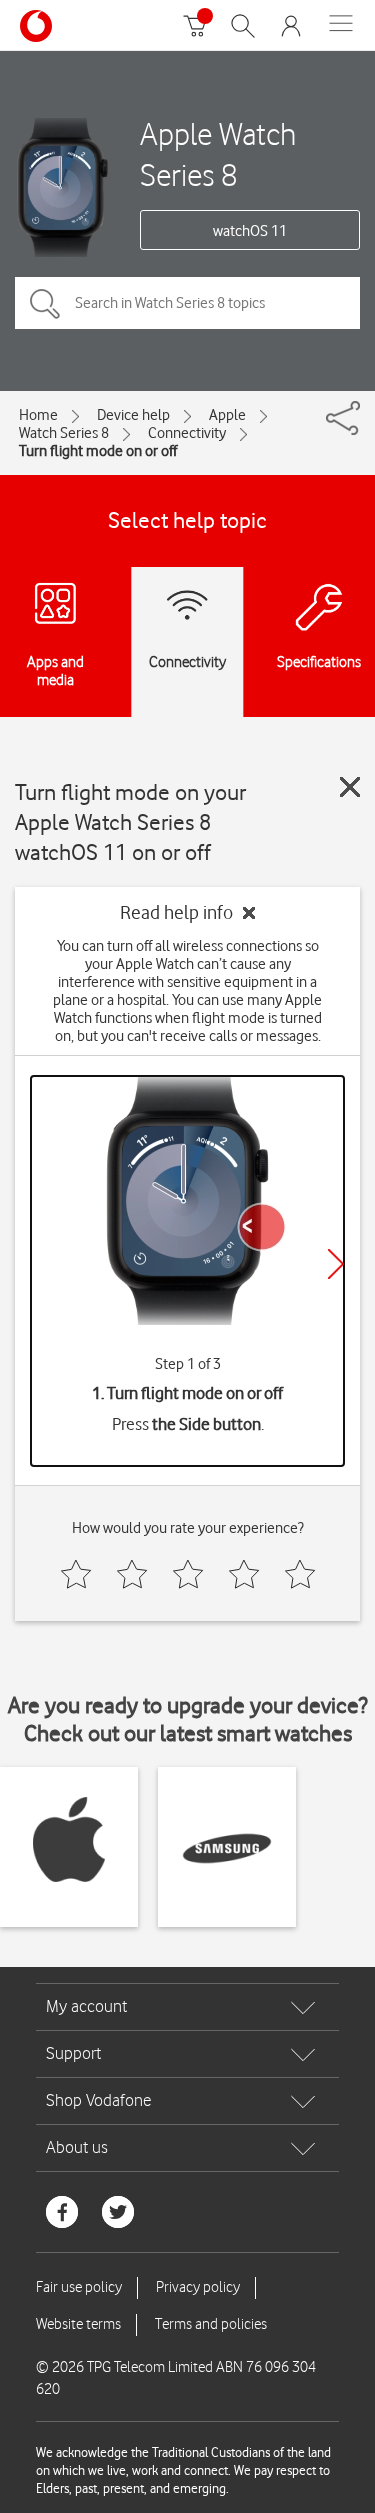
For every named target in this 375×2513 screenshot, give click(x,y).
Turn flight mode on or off (98, 451)
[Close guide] (350, 787)
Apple (227, 415)
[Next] (336, 1264)
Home (38, 415)
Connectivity (187, 433)
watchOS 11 (250, 231)
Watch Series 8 (64, 433)
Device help (133, 415)
